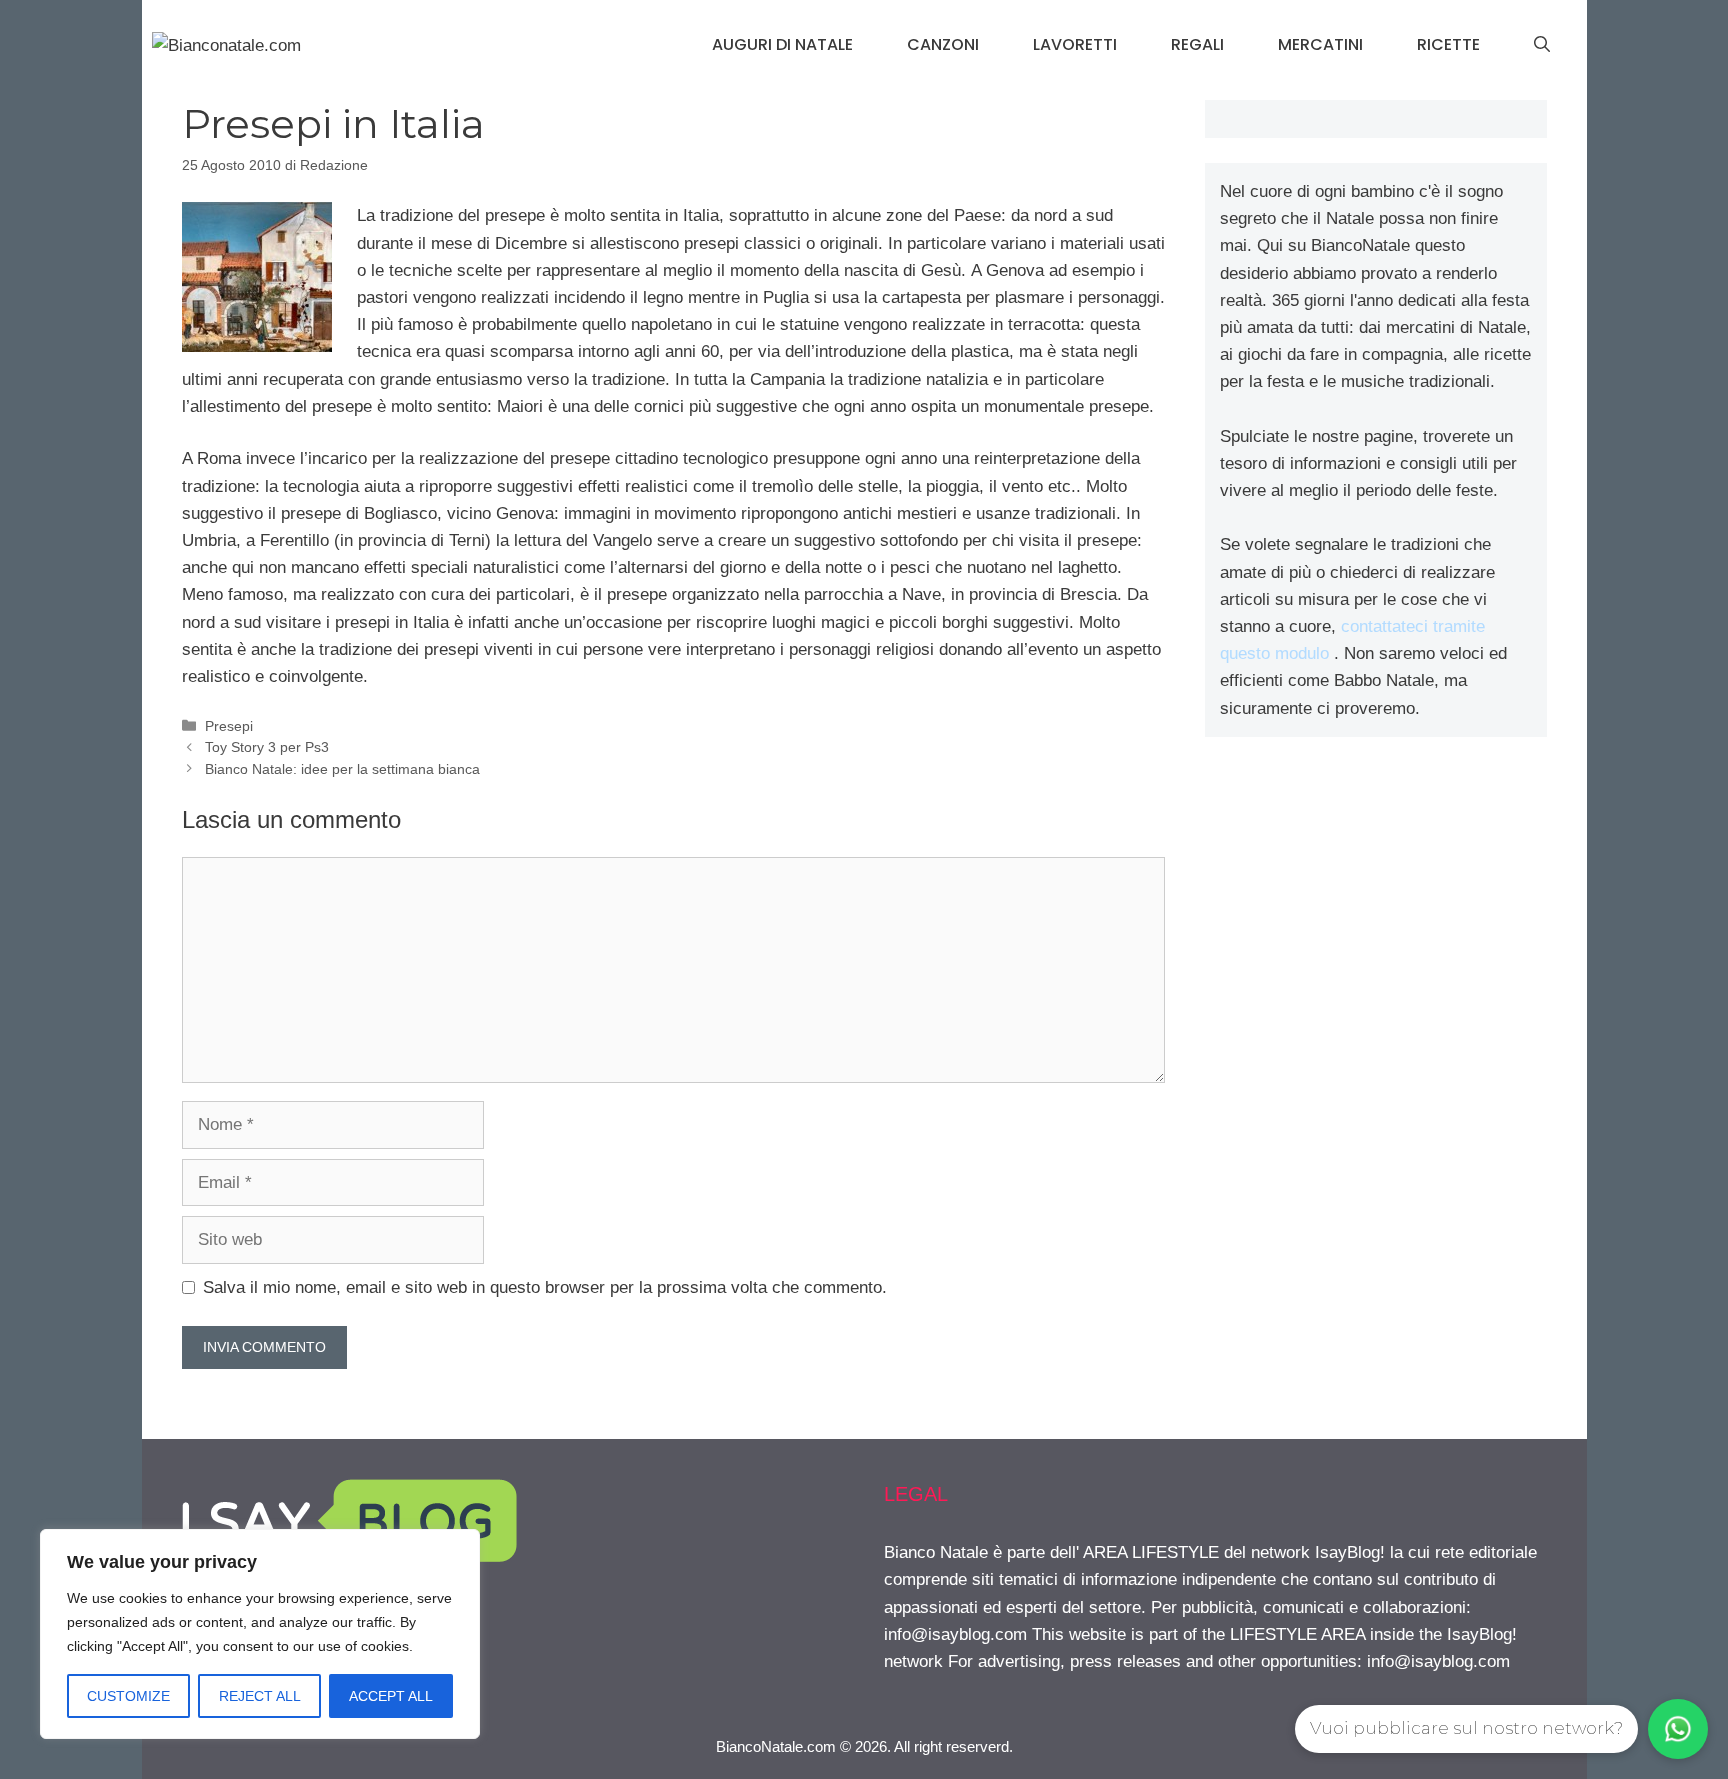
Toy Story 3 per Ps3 (267, 747)
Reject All (260, 1696)
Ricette (1448, 44)
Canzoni (943, 44)
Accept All (391, 1696)
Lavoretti (1075, 44)
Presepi (229, 726)
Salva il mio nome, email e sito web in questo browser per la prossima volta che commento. (545, 1287)
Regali (1197, 44)
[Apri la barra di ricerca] (1542, 45)
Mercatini (1320, 44)
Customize (128, 1696)
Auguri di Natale (782, 44)
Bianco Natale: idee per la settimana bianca (342, 769)
